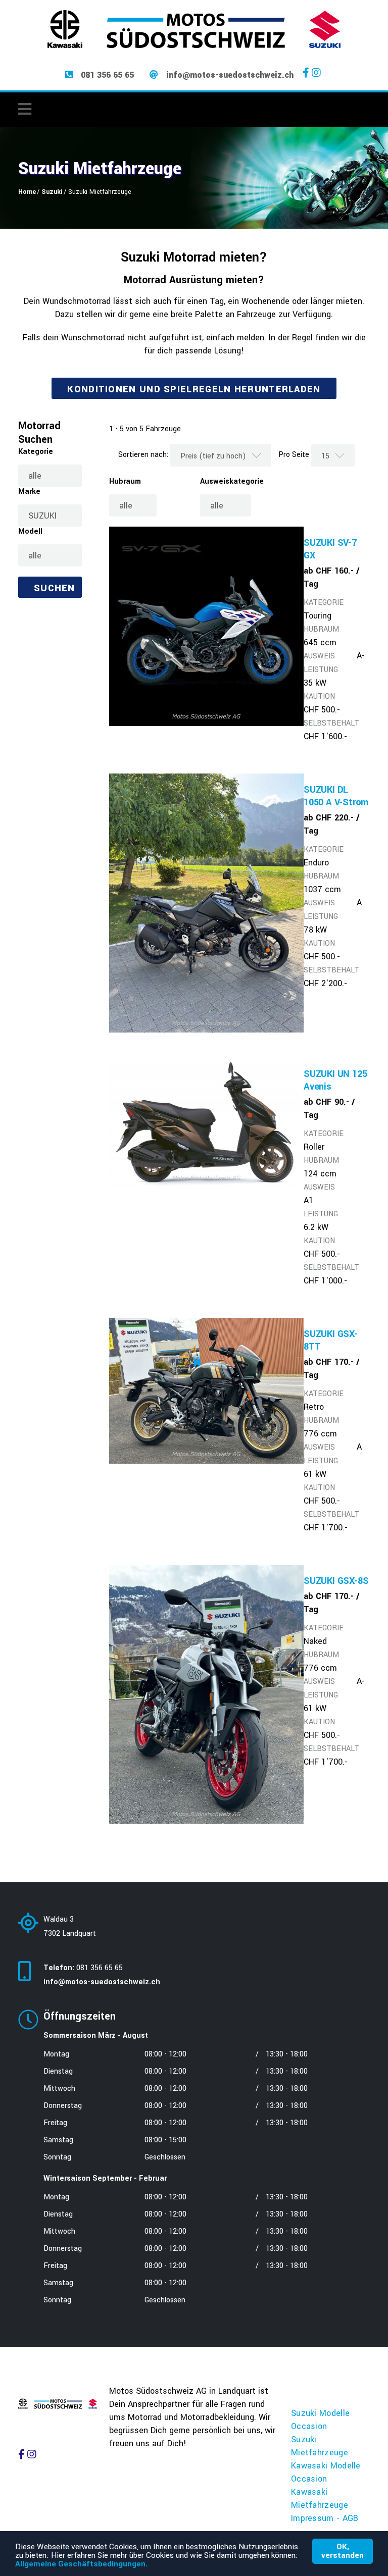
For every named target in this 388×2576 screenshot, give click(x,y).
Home (27, 192)
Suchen (55, 588)
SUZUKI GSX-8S (336, 1581)
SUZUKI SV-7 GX (330, 549)
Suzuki (52, 192)
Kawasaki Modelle (326, 2466)
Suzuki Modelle (320, 2413)
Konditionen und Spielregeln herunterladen (194, 389)
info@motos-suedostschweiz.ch (230, 75)
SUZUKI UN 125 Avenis (335, 1080)
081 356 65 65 (107, 75)
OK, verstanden (343, 2551)
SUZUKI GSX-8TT (331, 1340)
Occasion (309, 2426)
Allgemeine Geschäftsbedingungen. (81, 2564)
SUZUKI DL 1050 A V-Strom (336, 796)
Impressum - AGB (325, 2518)
